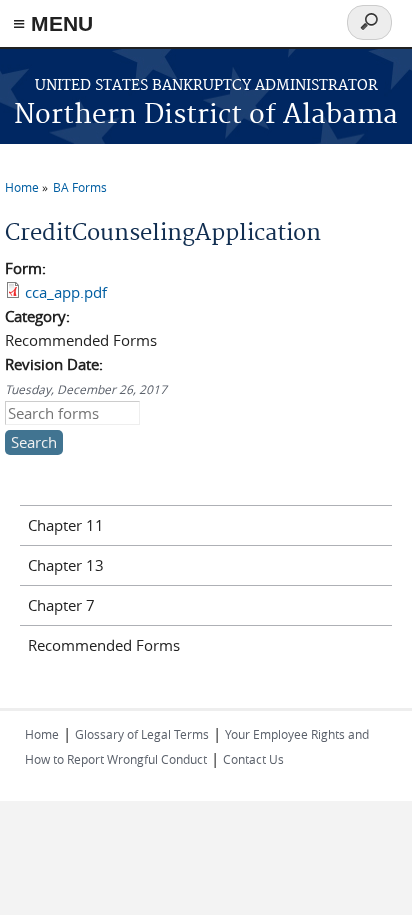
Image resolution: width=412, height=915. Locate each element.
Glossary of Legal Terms (142, 734)
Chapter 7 (61, 605)
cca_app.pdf (66, 292)
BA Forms (80, 187)
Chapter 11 (66, 525)
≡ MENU (53, 23)
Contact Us (253, 759)
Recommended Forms (104, 645)
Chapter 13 (66, 565)
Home (22, 187)
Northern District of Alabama (206, 115)
